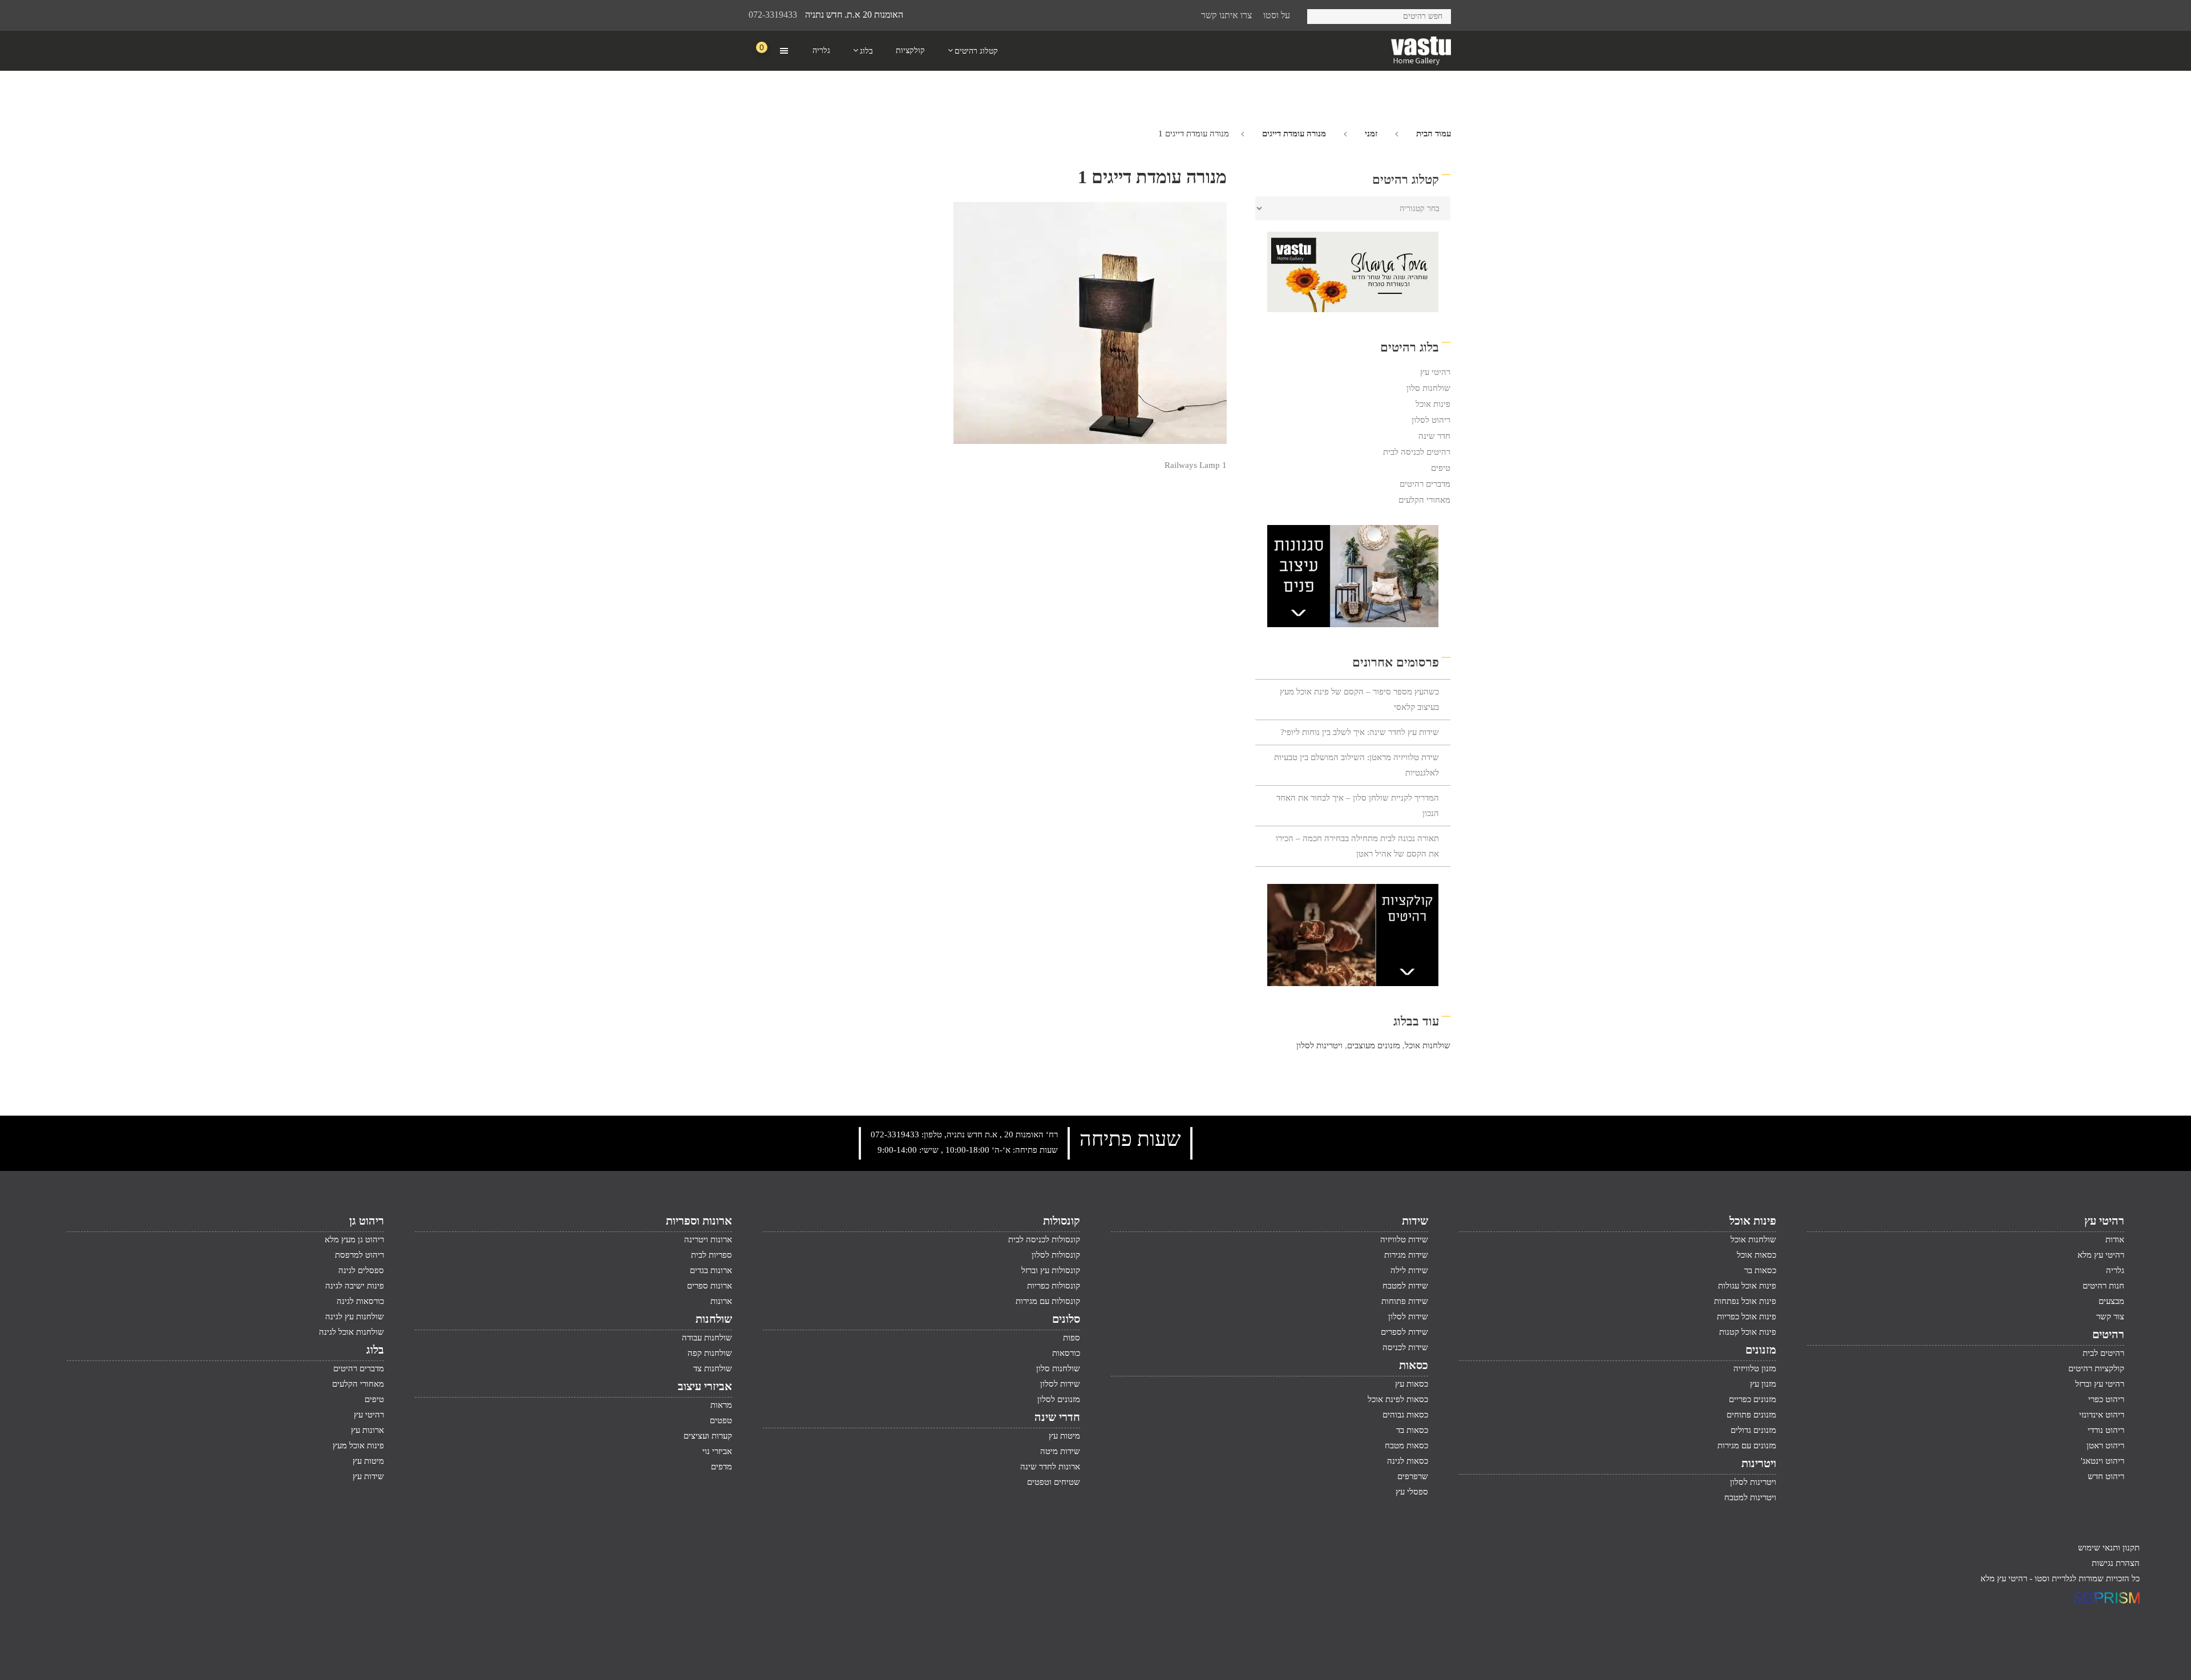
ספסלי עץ (1412, 1492)
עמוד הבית (1434, 134)
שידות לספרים (1404, 1332)
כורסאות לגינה (360, 1301)
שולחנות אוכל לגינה (351, 1332)
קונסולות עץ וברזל (1051, 1270)
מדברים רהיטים (1425, 484)
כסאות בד (1412, 1430)
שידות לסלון (1408, 1316)
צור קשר (2110, 1316)
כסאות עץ (1412, 1384)
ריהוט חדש (2106, 1476)
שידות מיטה (1060, 1451)
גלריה (2115, 1270)
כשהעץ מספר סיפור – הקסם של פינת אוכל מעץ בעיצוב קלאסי (1359, 699)
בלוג (375, 1350)
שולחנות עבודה (707, 1338)
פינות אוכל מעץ (358, 1445)
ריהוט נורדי (2106, 1430)
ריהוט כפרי (2106, 1399)
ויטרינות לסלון (1319, 1045)
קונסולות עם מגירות (1048, 1301)
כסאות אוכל (1757, 1255)
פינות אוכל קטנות (1748, 1332)
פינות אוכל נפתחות (1745, 1301)
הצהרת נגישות (2116, 1563)
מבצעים (2111, 1301)
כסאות (1414, 1365)
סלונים (1066, 1319)
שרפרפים (1413, 1476)
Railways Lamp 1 (1196, 465)
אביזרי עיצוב (705, 1386)
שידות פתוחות (1405, 1301)
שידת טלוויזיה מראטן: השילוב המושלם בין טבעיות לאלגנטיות (1357, 765)
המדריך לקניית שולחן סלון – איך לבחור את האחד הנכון (1358, 805)
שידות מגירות (1406, 1255)
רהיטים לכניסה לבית (1417, 452)
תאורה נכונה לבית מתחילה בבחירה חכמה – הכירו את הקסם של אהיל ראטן (1357, 846)
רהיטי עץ (1435, 372)
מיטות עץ (1064, 1436)
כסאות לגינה (1408, 1461)
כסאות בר (1760, 1270)
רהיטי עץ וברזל (2100, 1384)
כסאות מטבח (1406, 1445)
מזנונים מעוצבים (1374, 1045)
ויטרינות (1759, 1463)
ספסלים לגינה (361, 1270)
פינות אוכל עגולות (1747, 1286)
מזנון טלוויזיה (1755, 1368)
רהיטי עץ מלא (2101, 1255)
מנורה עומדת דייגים (1294, 134)
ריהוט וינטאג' (2103, 1461)
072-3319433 (773, 15)
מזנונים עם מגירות (1747, 1445)
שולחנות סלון (1428, 388)
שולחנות (714, 1319)
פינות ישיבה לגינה (355, 1286)
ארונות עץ (367, 1430)
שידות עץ (368, 1476)
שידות (1415, 1221)
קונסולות (1062, 1221)
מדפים (721, 1467)
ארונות (721, 1301)
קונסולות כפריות (1054, 1286)
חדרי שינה (1057, 1417)
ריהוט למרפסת (359, 1255)
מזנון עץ (1763, 1384)
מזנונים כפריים (1753, 1399)
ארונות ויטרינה (708, 1239)
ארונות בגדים (711, 1270)
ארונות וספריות (699, 1221)
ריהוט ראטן (2105, 1445)
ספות (1072, 1338)
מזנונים (1761, 1350)
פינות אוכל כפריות (1747, 1316)
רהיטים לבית (2103, 1353)
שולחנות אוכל (1428, 1045)
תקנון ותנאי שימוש (2109, 1548)
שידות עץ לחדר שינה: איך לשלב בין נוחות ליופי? (1360, 732)
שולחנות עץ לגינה (355, 1316)
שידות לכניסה (1405, 1347)
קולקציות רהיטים (2096, 1368)
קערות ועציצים (708, 1436)
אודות (2115, 1239)
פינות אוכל (1433, 404)
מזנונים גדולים (1753, 1430)
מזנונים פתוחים (1751, 1415)
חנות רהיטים (2103, 1286)
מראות (721, 1405)
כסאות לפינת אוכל (1398, 1399)
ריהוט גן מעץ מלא (354, 1239)
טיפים (1441, 468)
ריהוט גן (367, 1221)
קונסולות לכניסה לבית (1044, 1239)
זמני (1371, 134)
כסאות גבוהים (1405, 1415)
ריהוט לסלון (1431, 420)
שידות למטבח (1405, 1286)
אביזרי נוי (717, 1451)
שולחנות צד (713, 1368)
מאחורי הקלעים (1424, 500)
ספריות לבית (712, 1255)
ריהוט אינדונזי (2102, 1415)
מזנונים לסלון (1059, 1399)
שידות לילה (1409, 1270)
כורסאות (1066, 1353)
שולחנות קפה (710, 1353)
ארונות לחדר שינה (1050, 1467)
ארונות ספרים (710, 1286)
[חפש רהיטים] (1320, 15)
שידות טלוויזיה (1404, 1239)
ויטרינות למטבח (1750, 1497)
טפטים (721, 1420)
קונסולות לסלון (1056, 1255)
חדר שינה (1434, 436)
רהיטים (2108, 1334)
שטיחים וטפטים (1054, 1482)
